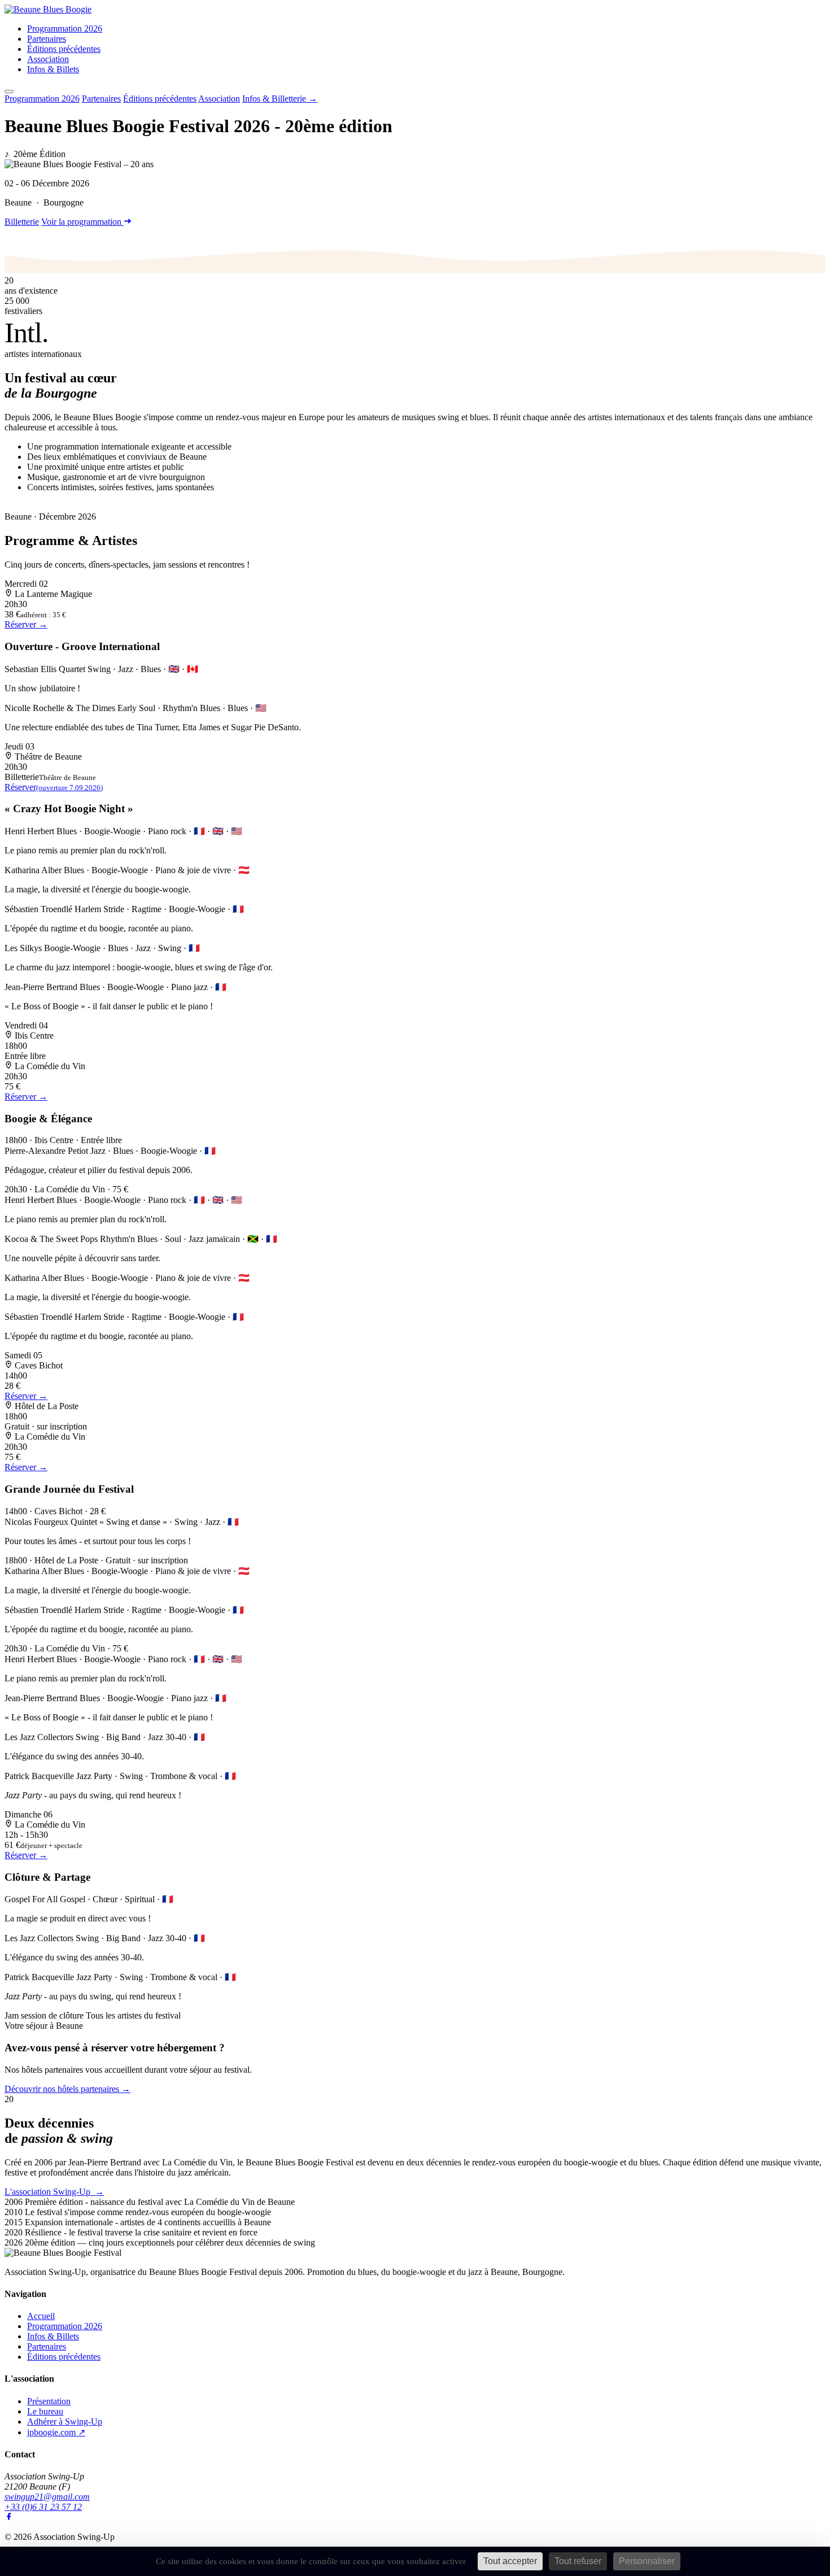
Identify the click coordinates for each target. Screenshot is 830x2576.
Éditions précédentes (64, 49)
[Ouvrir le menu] (9, 91)
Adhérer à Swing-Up (65, 2422)
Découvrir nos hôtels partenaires (67, 2089)
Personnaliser (647, 2561)
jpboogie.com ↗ (56, 2432)
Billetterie (22, 222)
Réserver (54, 787)
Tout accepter (510, 2561)
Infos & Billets (53, 69)
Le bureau (45, 2411)
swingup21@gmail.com (47, 2497)
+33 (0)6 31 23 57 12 (43, 2507)
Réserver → (26, 624)
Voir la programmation (82, 222)
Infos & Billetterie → (280, 99)
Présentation (49, 2401)
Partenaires (47, 39)
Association (48, 59)
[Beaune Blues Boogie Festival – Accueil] (48, 9)
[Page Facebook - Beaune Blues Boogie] (9, 2518)
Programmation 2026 (65, 29)
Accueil (41, 2316)
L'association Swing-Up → (54, 2192)
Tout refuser (578, 2561)
